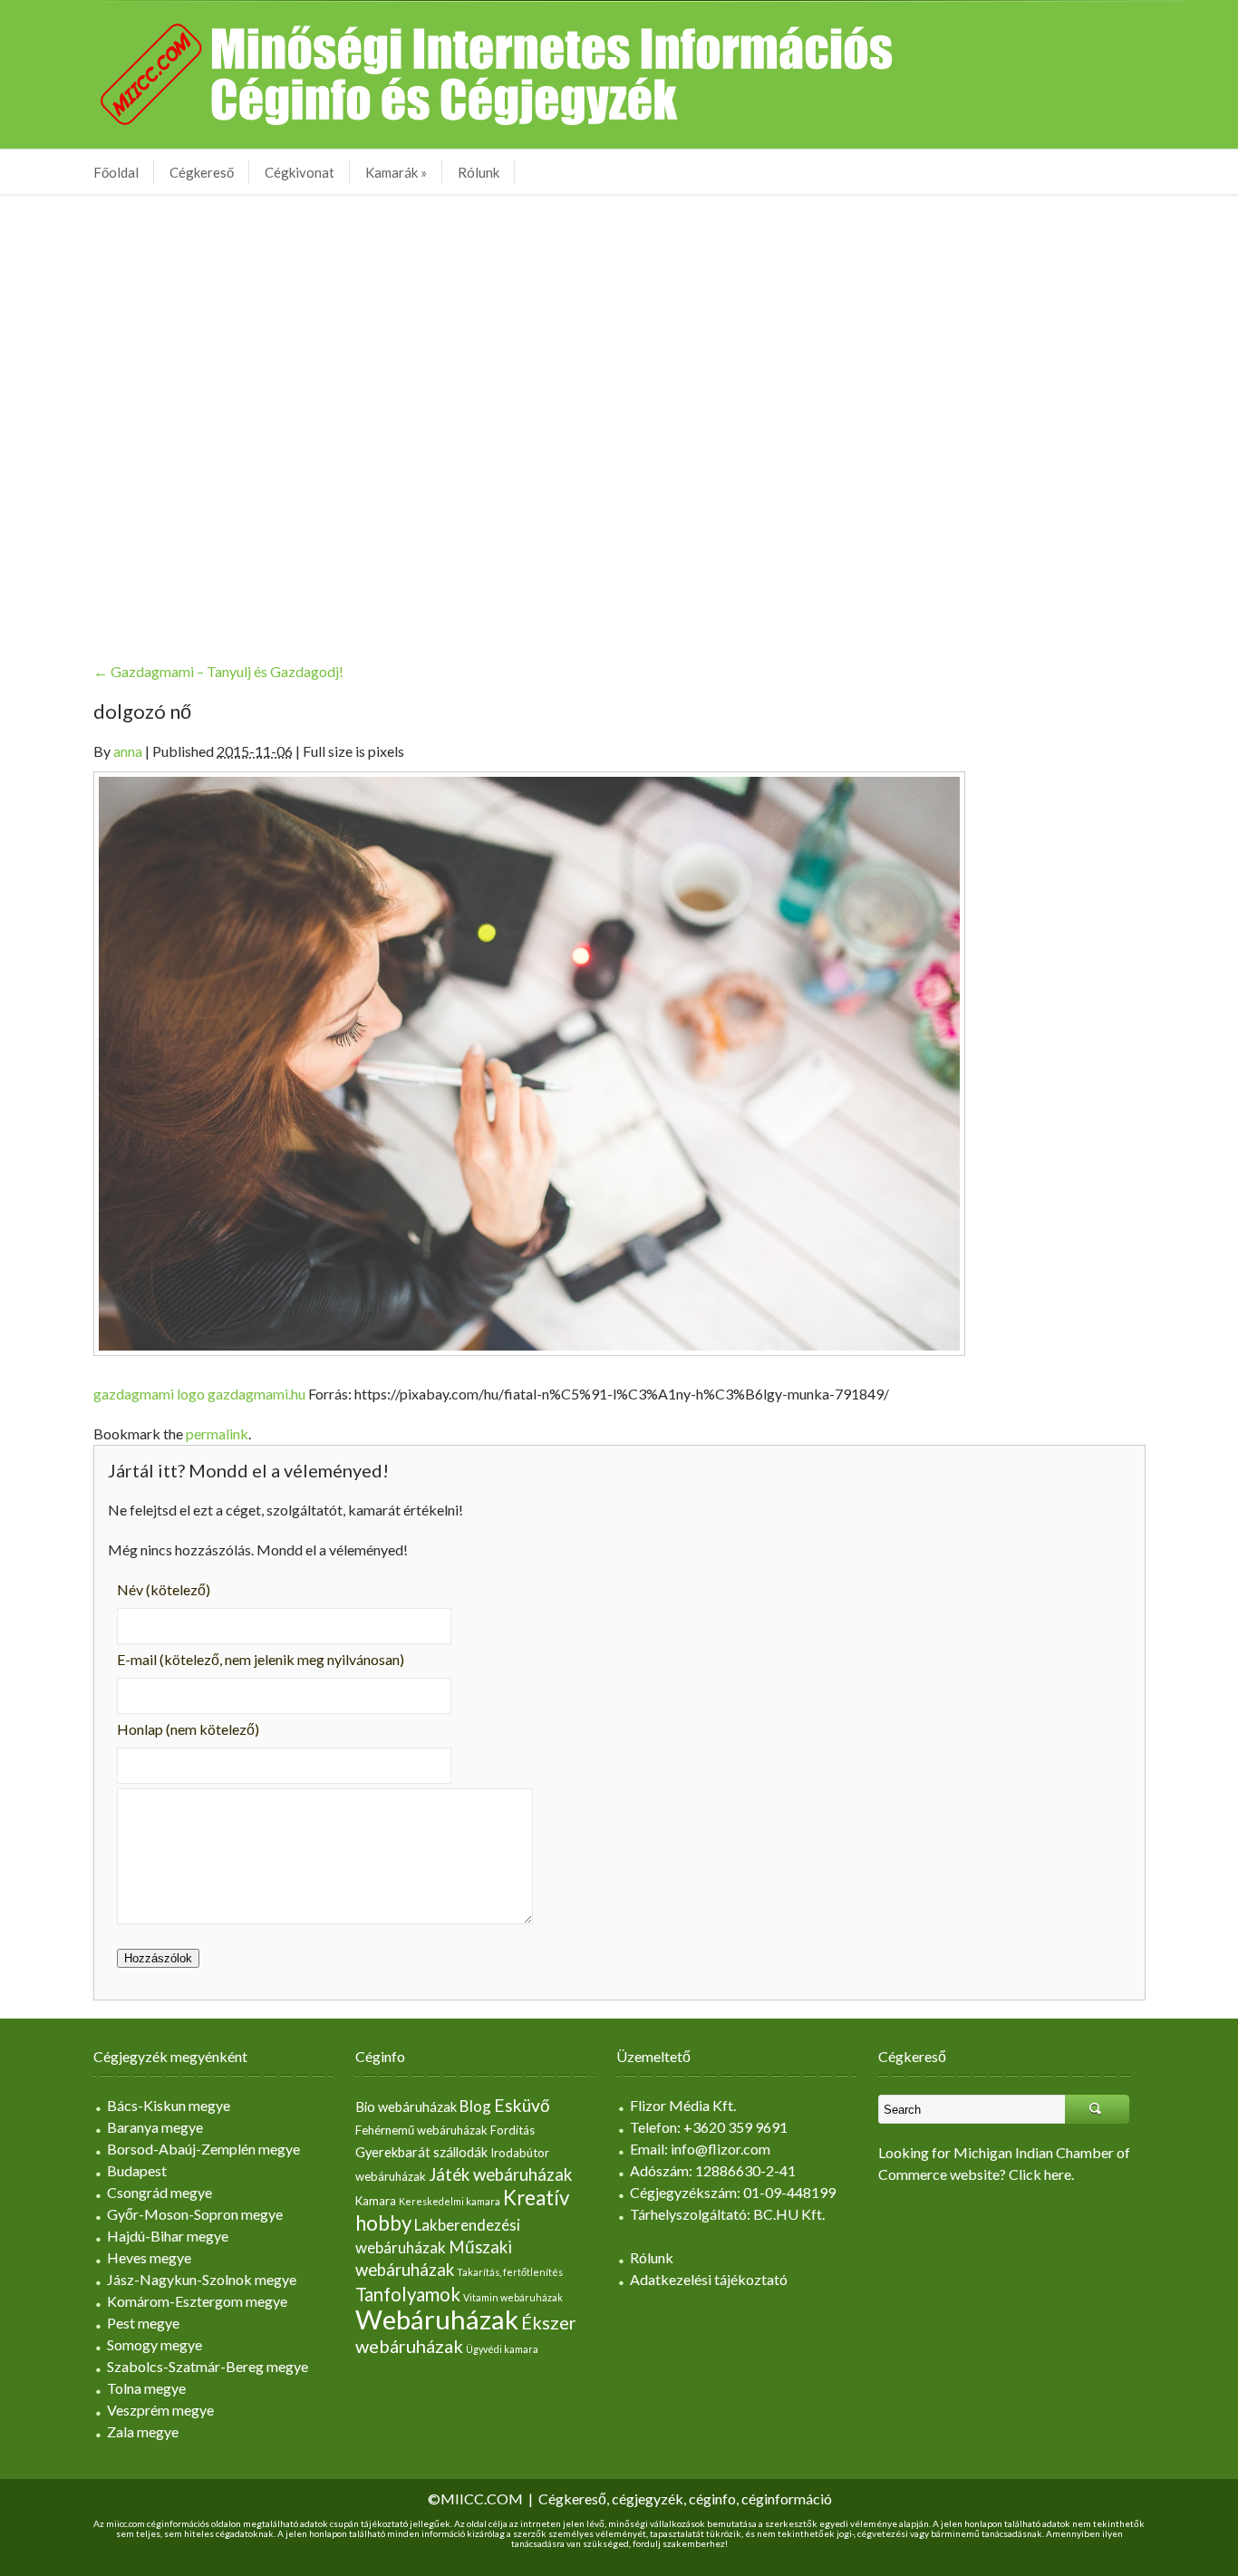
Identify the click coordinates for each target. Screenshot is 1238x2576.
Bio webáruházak (406, 2107)
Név (164, 1589)
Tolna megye (146, 2388)
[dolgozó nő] (529, 1062)
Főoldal (116, 172)
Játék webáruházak (500, 2174)
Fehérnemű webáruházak (421, 2130)
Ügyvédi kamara (502, 2349)
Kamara (376, 2201)
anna (128, 751)
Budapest (137, 2170)
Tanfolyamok (408, 2294)
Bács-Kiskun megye (169, 2105)
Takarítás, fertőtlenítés (510, 2272)
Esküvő (522, 2105)
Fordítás (513, 2130)
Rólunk (479, 172)
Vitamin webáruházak (513, 2297)
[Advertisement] (619, 414)
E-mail (261, 1659)
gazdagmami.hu (256, 1394)
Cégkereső (202, 172)
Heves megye (149, 2257)
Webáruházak (437, 2319)
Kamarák (396, 172)
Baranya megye (155, 2127)
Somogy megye (155, 2344)
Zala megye (143, 2431)
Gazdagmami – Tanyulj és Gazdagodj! (218, 671)
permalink (217, 1433)
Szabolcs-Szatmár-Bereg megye (208, 2366)
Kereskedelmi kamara (450, 2201)
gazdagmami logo (149, 1394)
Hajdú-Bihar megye (168, 2236)
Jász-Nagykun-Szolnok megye (202, 2279)
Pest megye (143, 2323)
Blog (475, 2106)
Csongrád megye (160, 2192)
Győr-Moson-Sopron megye (195, 2214)
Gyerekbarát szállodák (421, 2152)
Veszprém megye (160, 2410)
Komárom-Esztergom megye (197, 2301)
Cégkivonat (300, 172)
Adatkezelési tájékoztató (709, 2279)
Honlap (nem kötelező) (188, 1729)
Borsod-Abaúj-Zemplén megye (203, 2149)
